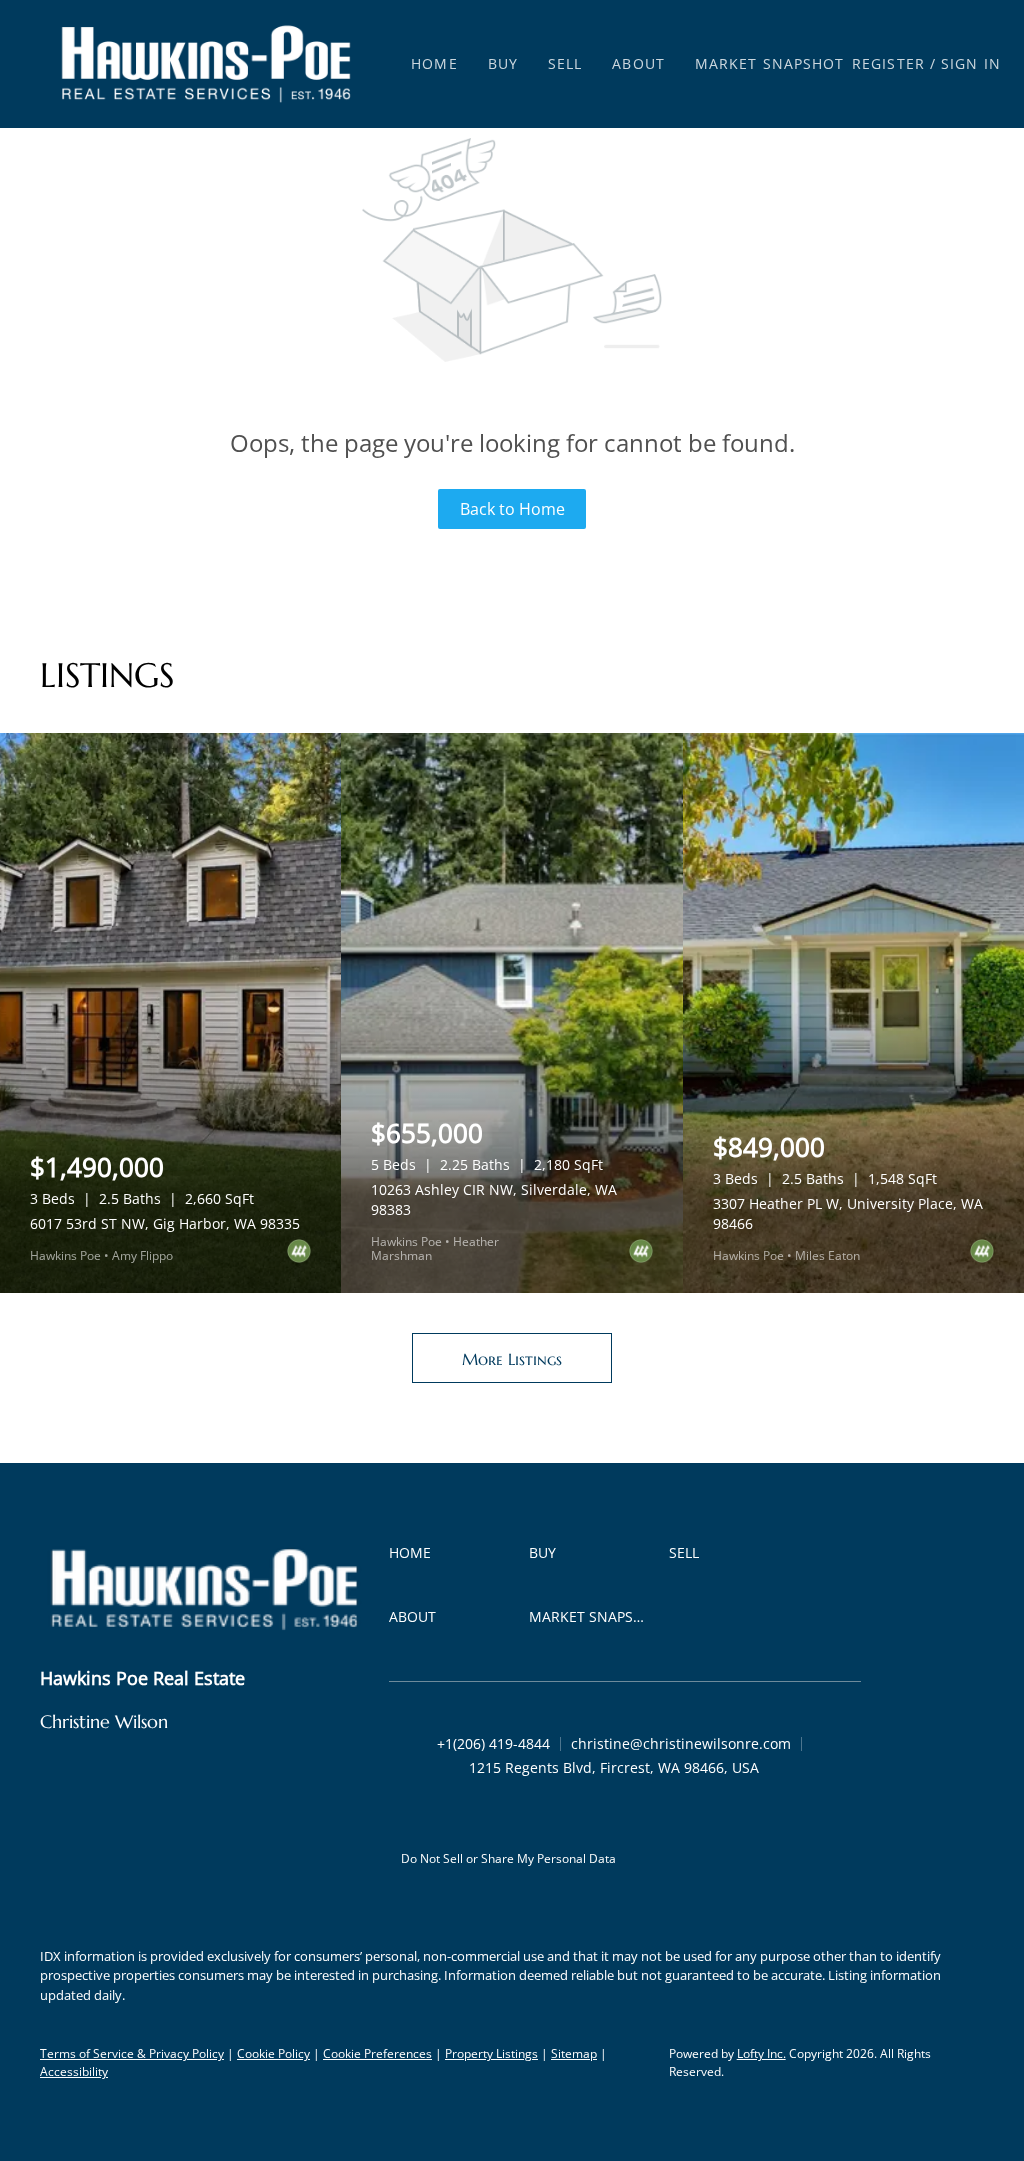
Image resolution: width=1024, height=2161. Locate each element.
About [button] (638, 63)
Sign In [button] (971, 63)
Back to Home (512, 509)
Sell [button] (565, 63)
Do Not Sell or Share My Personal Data (508, 1858)
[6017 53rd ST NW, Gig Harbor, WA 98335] (170, 1013)
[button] (206, 64)
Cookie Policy (273, 2053)
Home (434, 63)
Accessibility (74, 2071)
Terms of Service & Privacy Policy (132, 2053)
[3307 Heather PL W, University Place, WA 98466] (853, 1013)
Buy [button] (503, 63)
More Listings (512, 1359)
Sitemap (574, 2053)
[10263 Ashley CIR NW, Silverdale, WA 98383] (511, 1013)
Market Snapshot (770, 63)
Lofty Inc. (761, 2053)
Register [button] (888, 63)
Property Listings (491, 2053)
